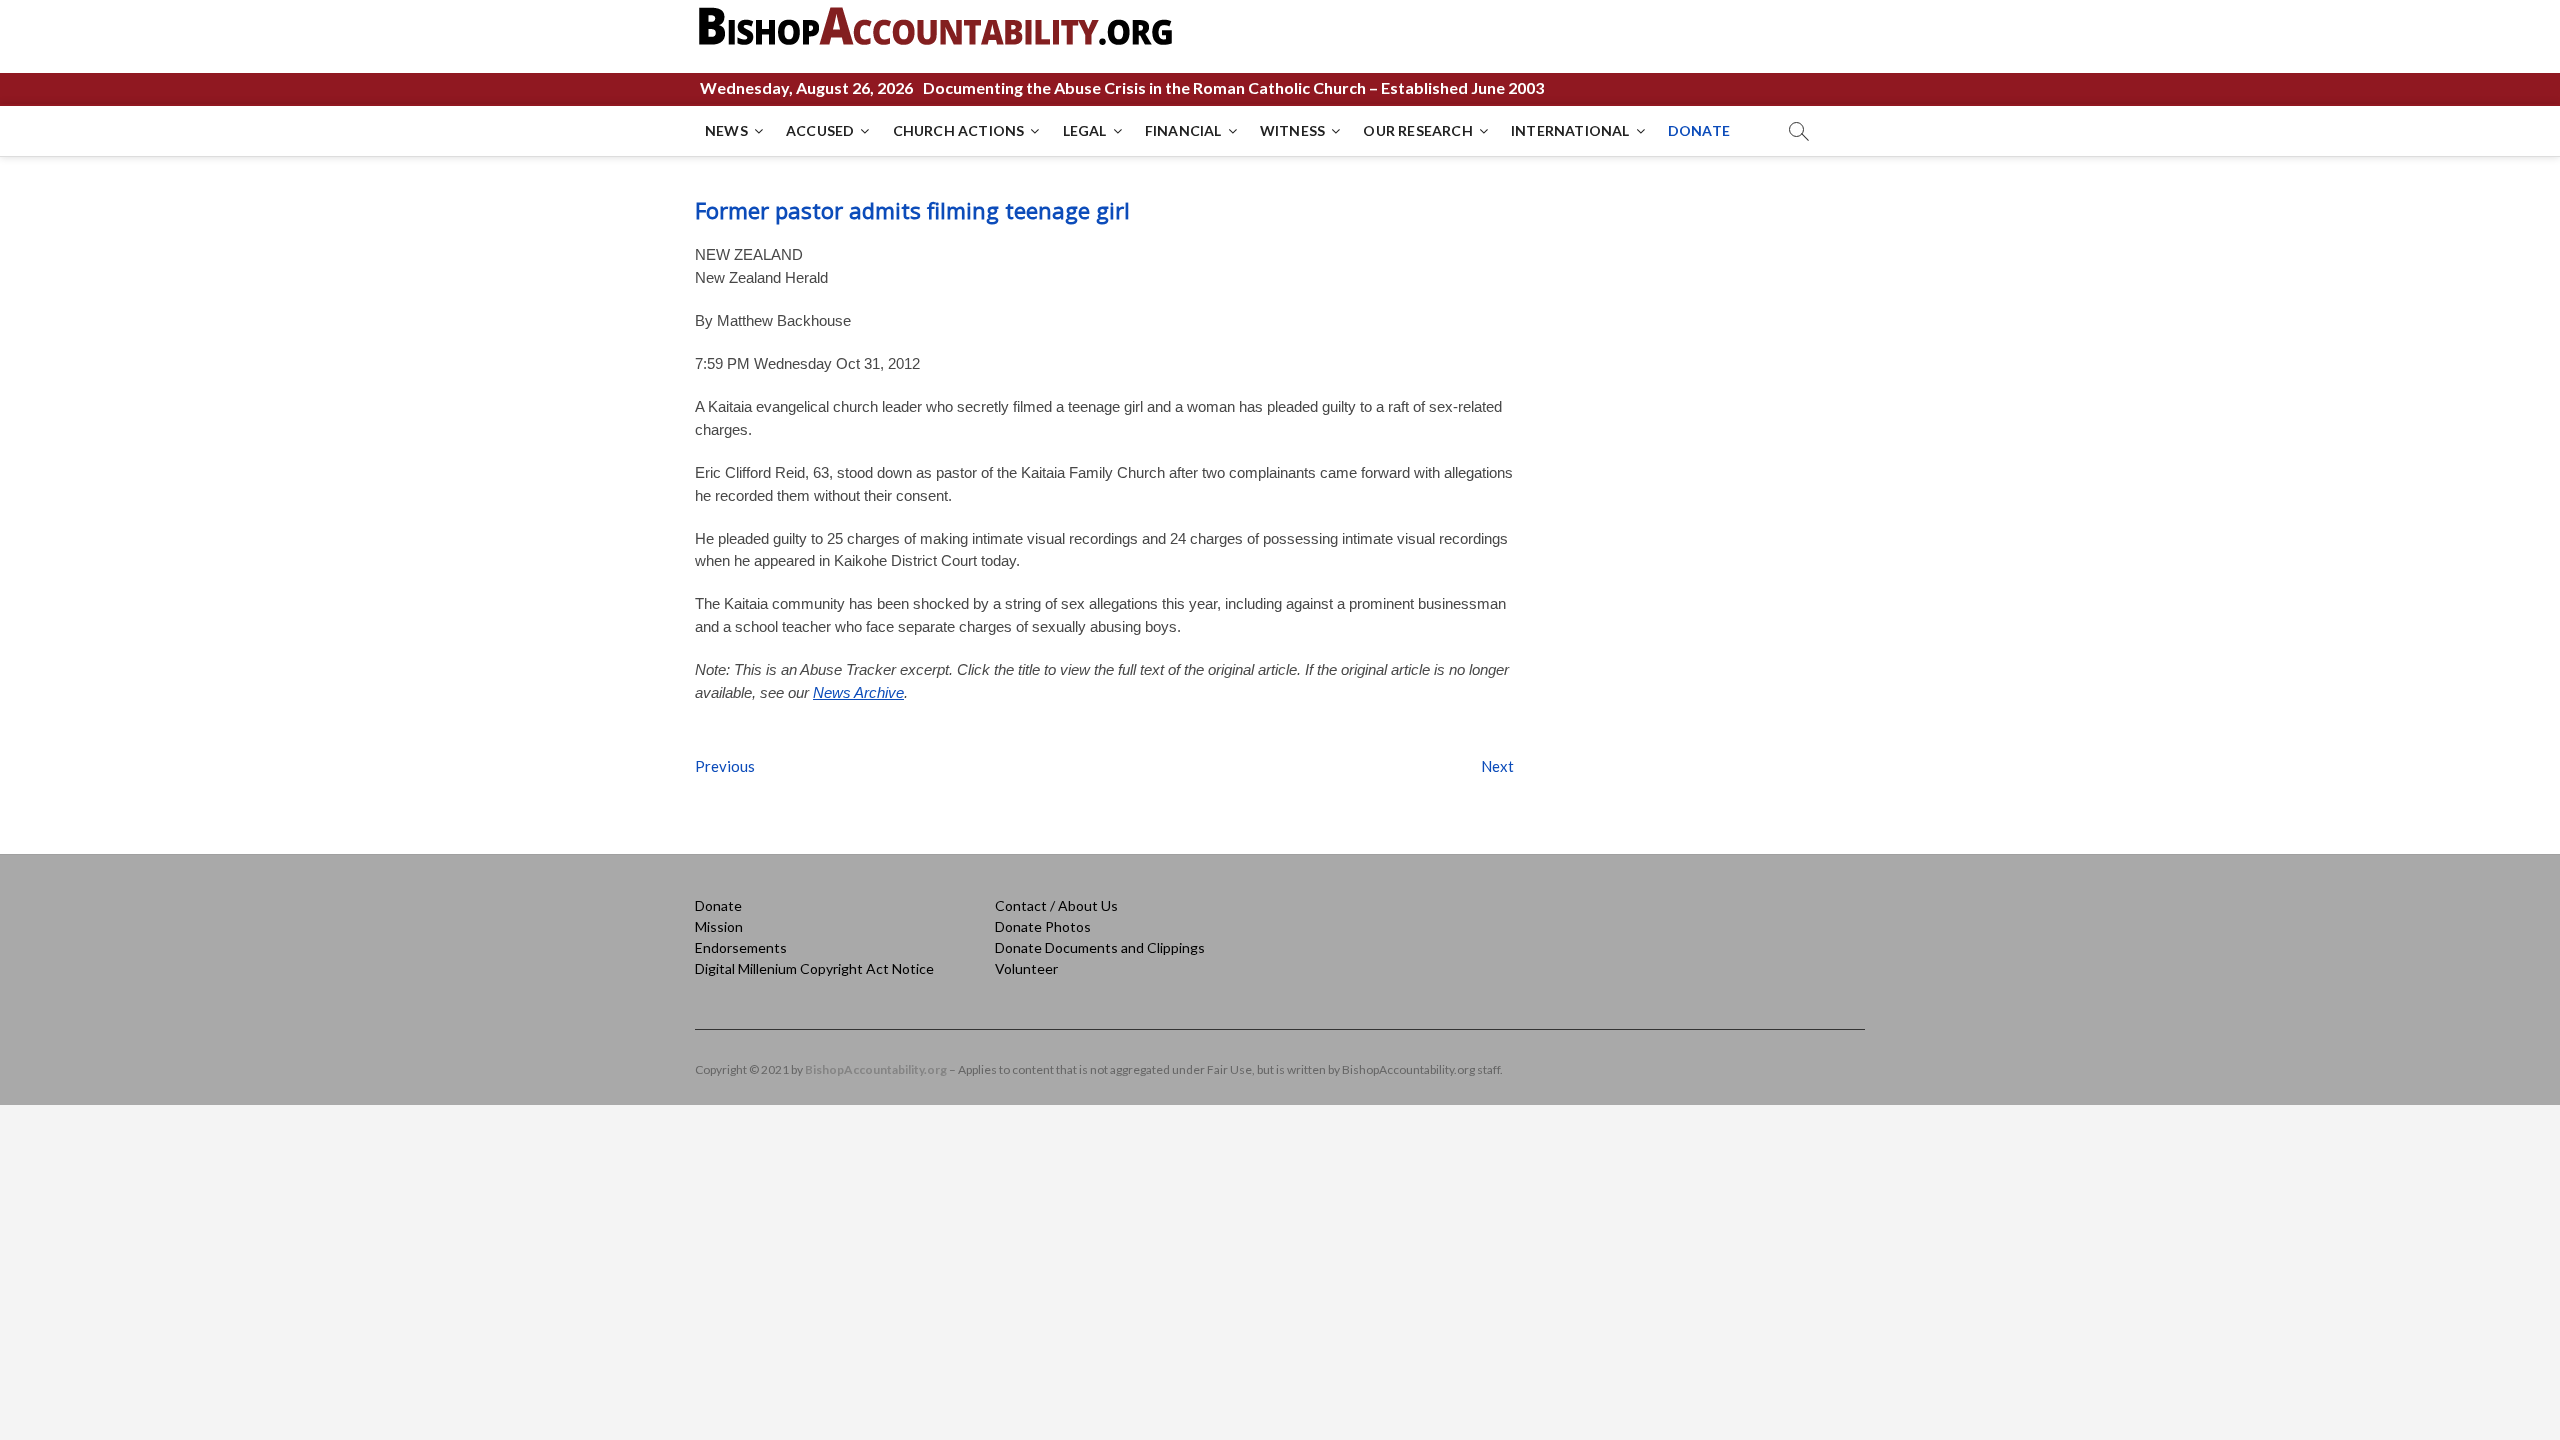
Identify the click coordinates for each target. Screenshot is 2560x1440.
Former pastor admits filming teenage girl (912, 210)
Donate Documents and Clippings (1100, 947)
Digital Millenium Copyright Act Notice (814, 968)
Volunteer (1026, 968)
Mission (719, 926)
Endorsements (741, 947)
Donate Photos (1043, 926)
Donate (718, 905)
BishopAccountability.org (876, 1069)
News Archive (858, 692)
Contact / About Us (1056, 905)
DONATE (1699, 130)
